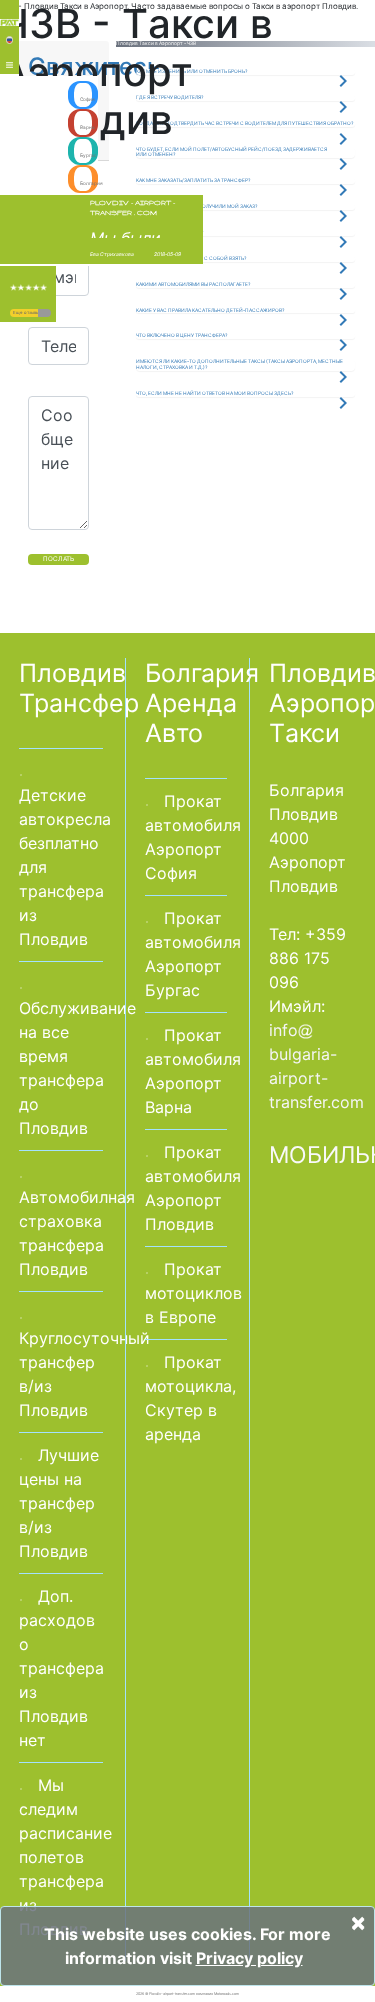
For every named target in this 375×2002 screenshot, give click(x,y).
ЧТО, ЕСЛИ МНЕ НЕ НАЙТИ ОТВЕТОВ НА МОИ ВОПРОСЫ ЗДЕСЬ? (214, 393)
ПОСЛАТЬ (58, 559)
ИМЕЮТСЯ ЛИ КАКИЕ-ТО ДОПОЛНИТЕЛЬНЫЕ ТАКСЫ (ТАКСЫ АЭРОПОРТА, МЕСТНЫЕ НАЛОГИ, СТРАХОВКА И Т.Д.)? (239, 364)
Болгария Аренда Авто (202, 703)
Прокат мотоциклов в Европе (193, 1293)
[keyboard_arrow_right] (44, 313)
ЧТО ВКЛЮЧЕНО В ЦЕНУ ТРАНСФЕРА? (181, 335)
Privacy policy (249, 1958)
